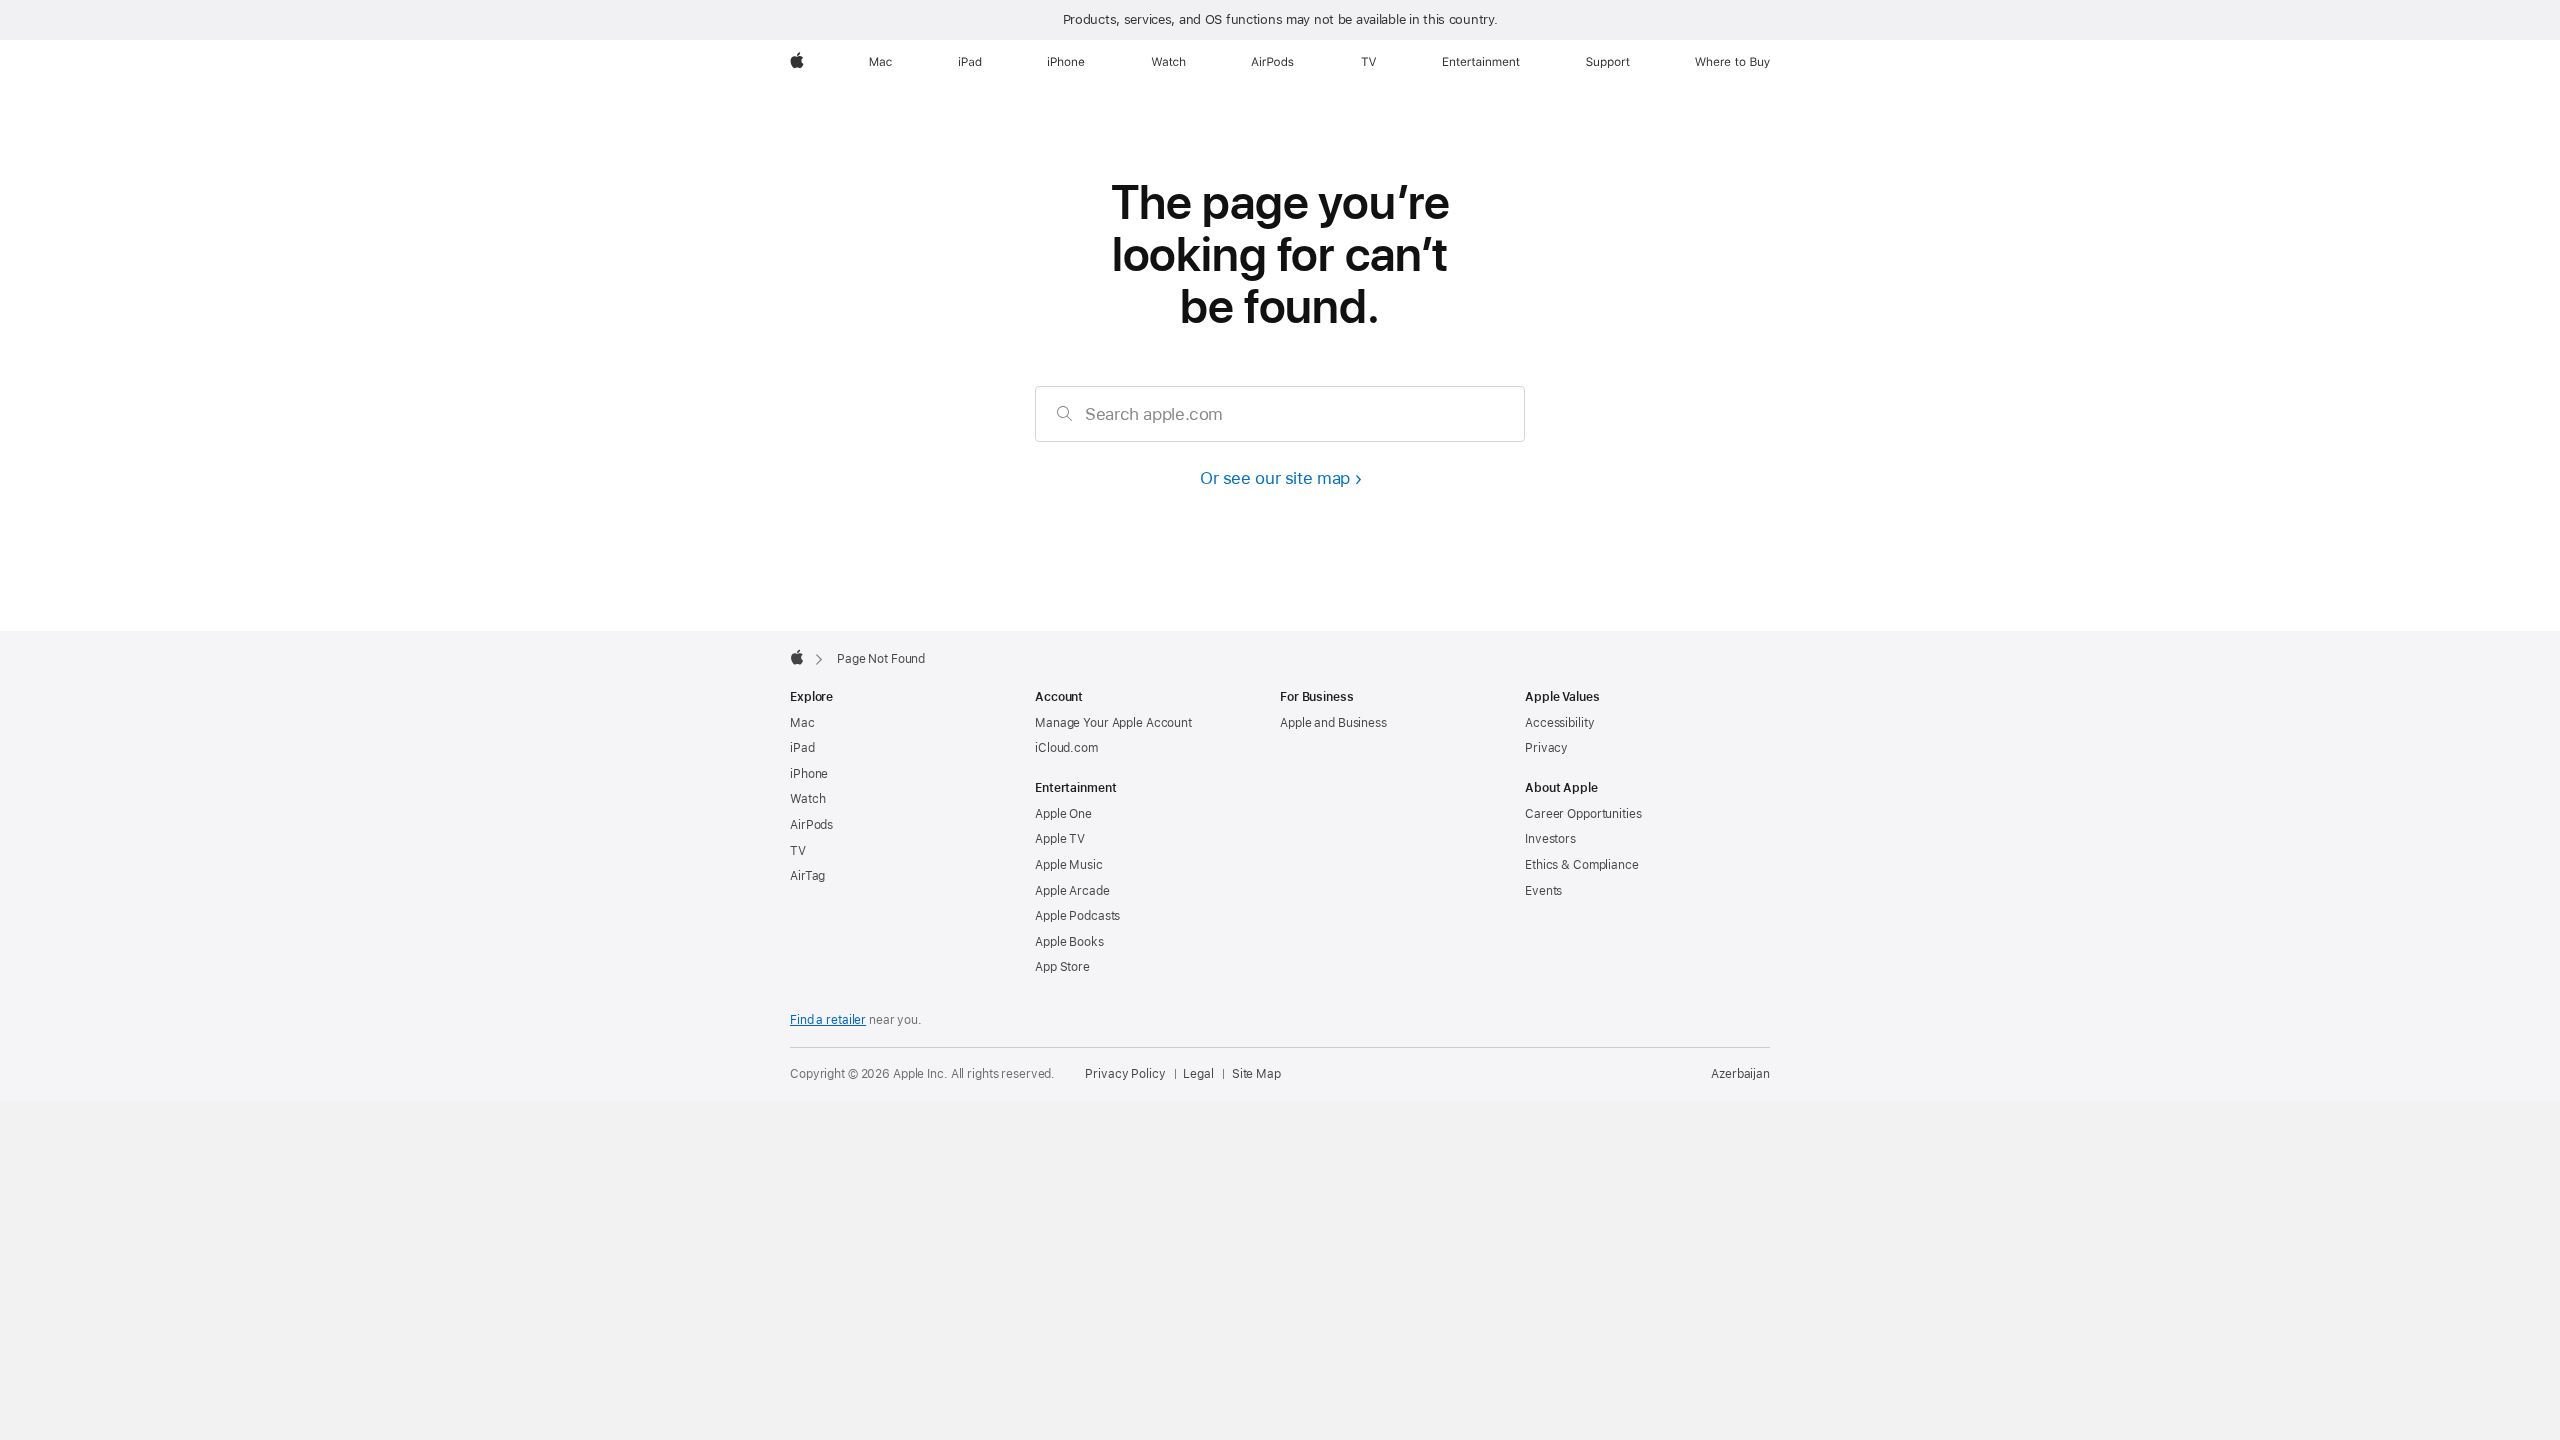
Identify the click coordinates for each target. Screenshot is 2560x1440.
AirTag (807, 876)
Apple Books (1069, 942)
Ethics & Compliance (1582, 865)
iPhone (809, 774)
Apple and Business (1333, 723)
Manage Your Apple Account (1113, 723)
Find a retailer (828, 1020)
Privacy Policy (1125, 1074)
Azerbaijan (1740, 1074)
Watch (807, 799)
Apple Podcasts (1077, 916)
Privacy (1546, 748)
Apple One (1063, 814)
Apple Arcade (1072, 891)
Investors (1550, 839)
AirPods (811, 825)
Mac (802, 723)
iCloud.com (1066, 748)
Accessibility (1559, 723)
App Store (1062, 967)
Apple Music (1069, 865)
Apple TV (1060, 839)
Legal (1198, 1074)
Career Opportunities (1583, 814)
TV (798, 851)
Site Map (1256, 1074)
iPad (802, 748)
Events (1543, 891)
